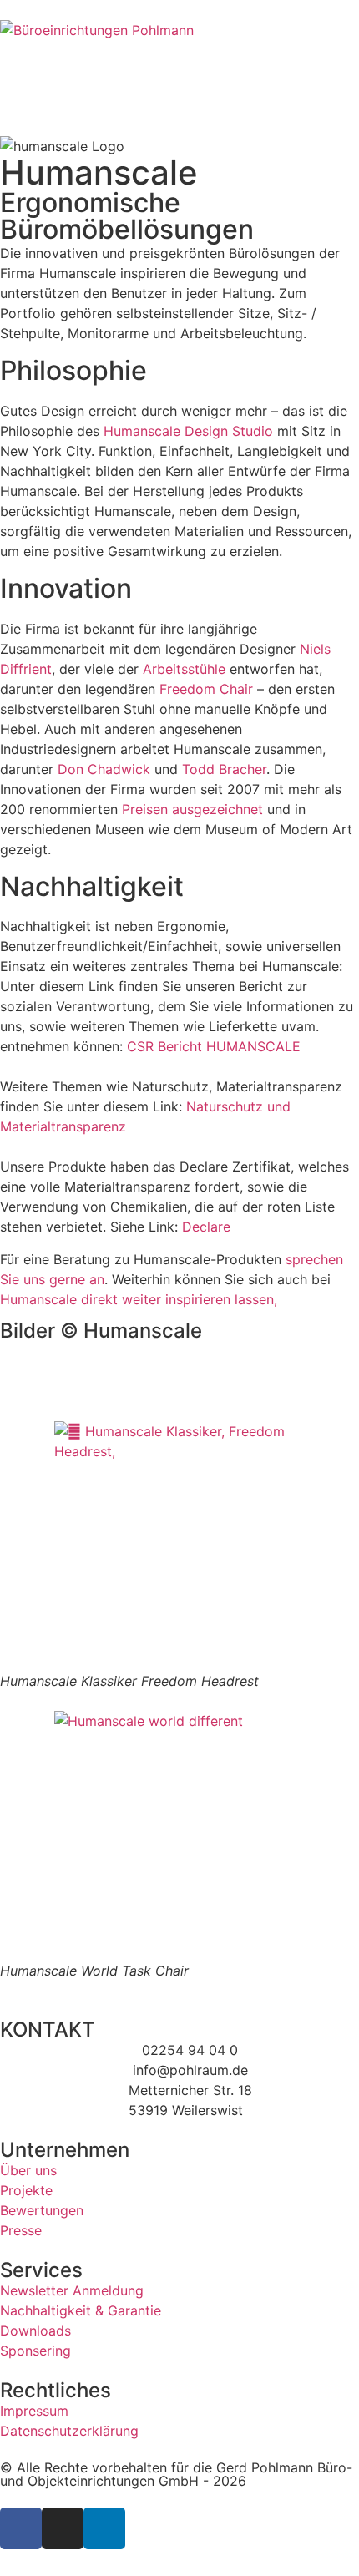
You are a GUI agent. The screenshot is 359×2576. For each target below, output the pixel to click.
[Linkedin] (104, 2528)
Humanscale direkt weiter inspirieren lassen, (139, 1299)
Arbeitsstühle (184, 669)
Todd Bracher (224, 769)
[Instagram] (63, 2528)
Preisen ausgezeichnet (192, 809)
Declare (206, 1227)
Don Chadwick (104, 769)
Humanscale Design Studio (188, 431)
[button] (179, 1371)
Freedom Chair (206, 689)
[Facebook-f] (21, 2528)
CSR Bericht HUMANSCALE (214, 1046)
